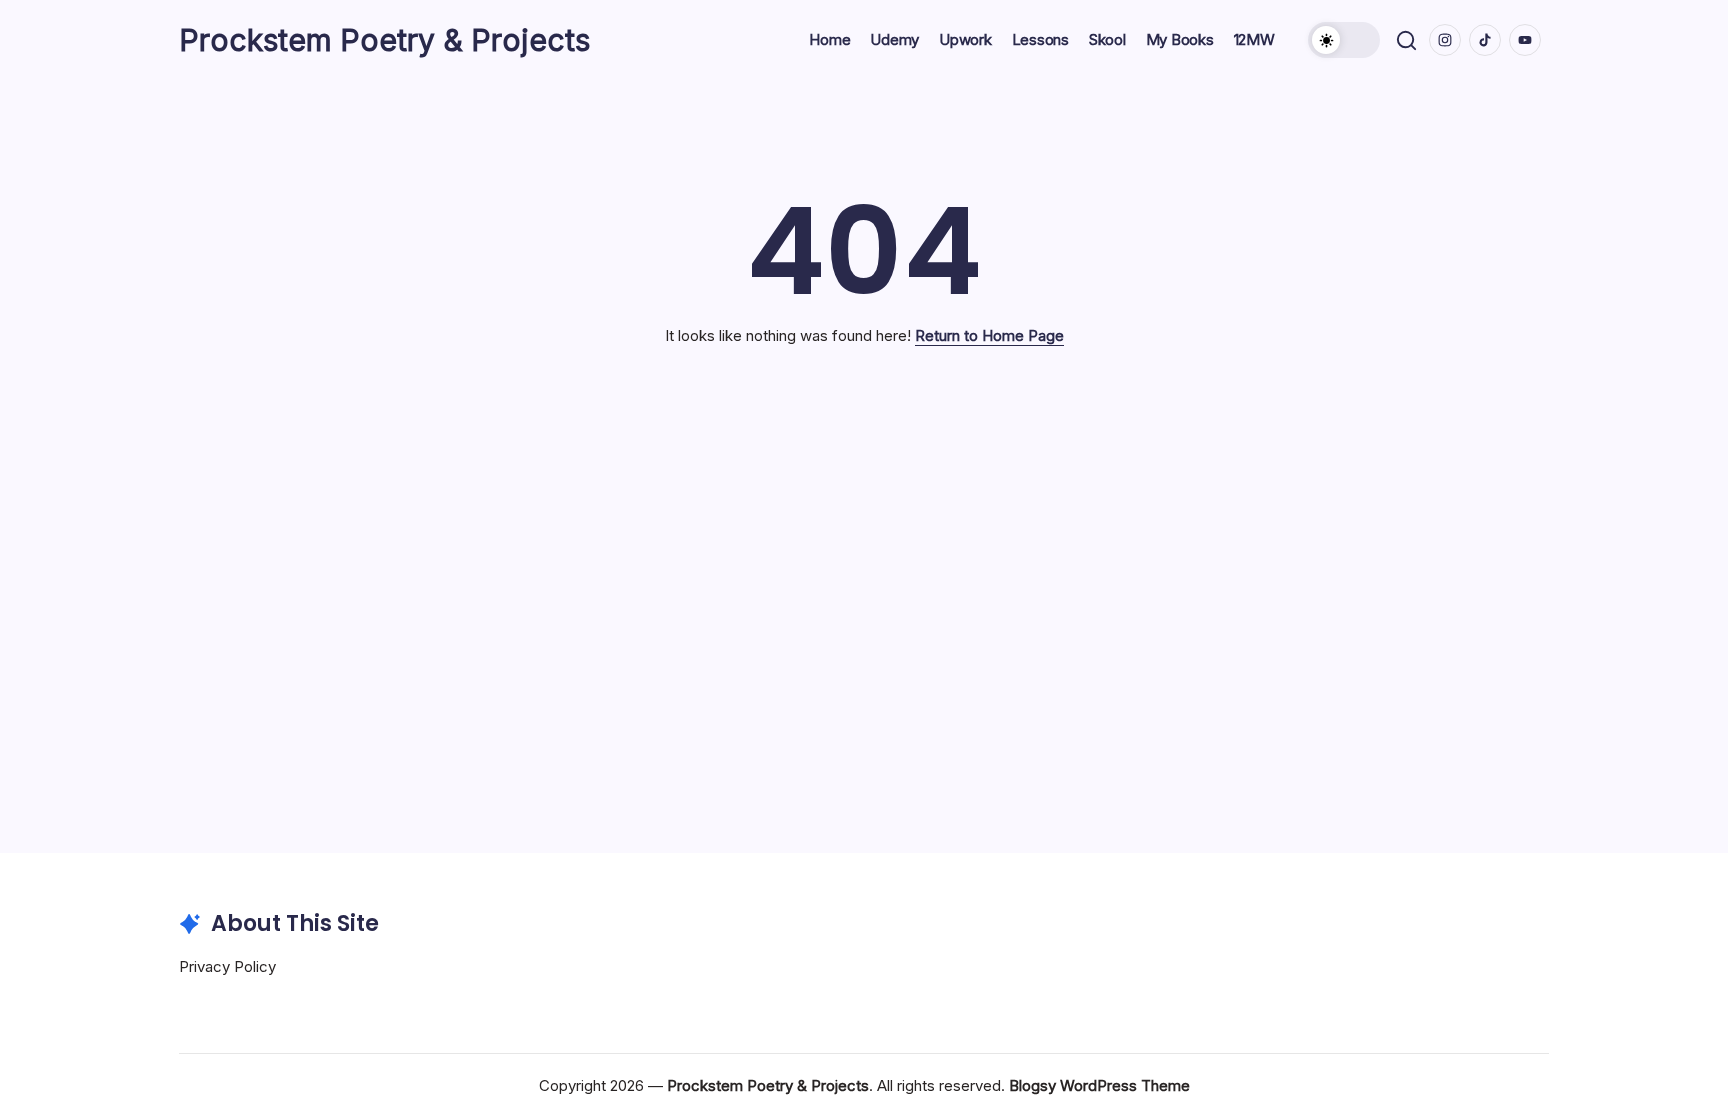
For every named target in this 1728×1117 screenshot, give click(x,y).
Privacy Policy (227, 966)
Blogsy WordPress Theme (1099, 1085)
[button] (1344, 40)
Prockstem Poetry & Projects (384, 40)
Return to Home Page (989, 335)
